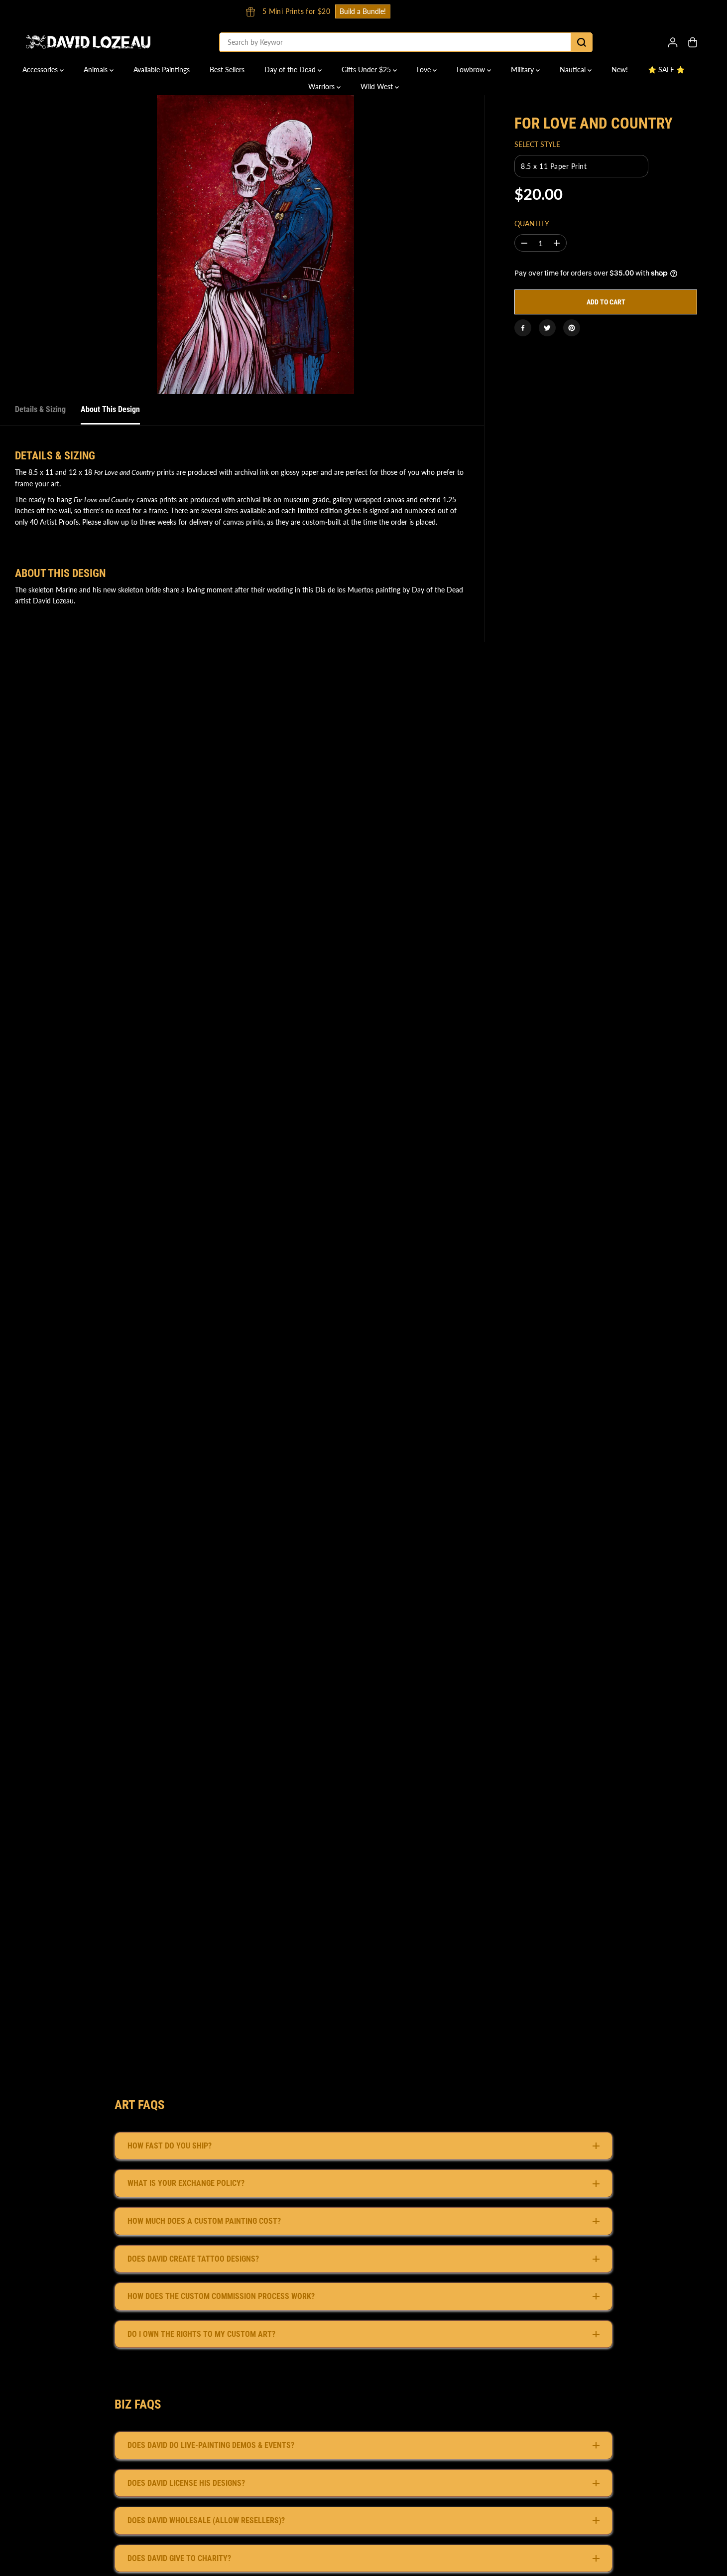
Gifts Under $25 (367, 70)
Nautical (574, 70)
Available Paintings (162, 70)
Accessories (41, 70)
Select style (537, 145)
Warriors (322, 86)
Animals (97, 70)
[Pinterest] (572, 328)
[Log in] (673, 42)
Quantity (532, 224)
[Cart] (693, 42)
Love (425, 70)
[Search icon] (582, 42)
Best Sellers (227, 70)
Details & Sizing (40, 409)
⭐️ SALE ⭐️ (666, 70)
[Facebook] (523, 328)
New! (620, 70)
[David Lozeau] (88, 42)
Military (523, 70)
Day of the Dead (291, 70)
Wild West (378, 86)
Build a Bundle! (638, 11)
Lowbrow (472, 70)
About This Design (110, 409)
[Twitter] (547, 328)
